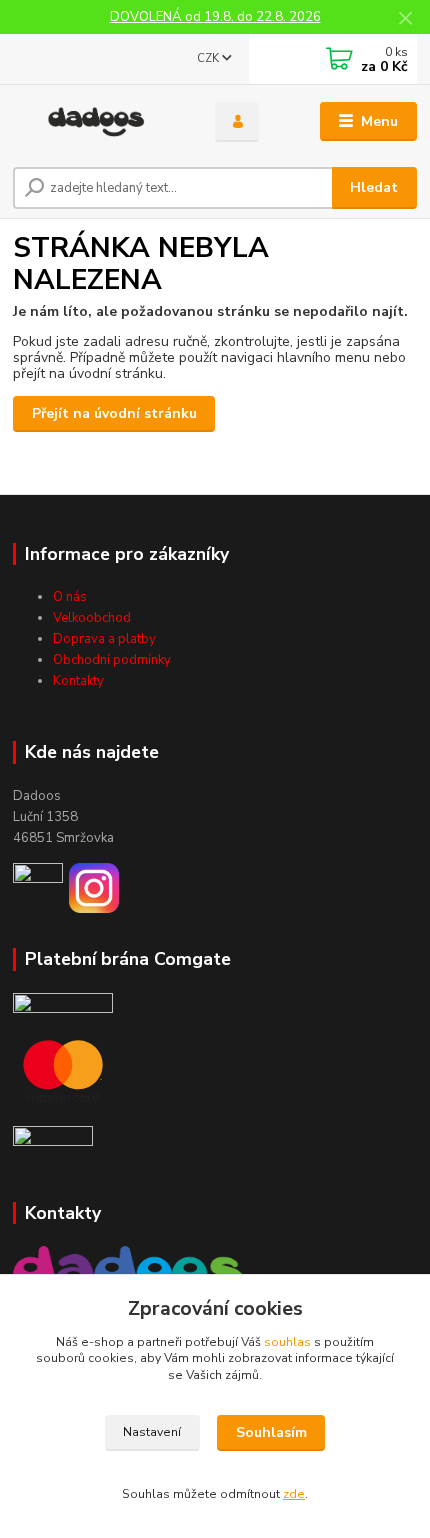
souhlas (287, 1342)
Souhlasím (271, 1432)
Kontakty (78, 681)
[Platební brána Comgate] (63, 1003)
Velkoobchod (92, 618)
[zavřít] (405, 20)
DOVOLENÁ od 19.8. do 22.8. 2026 (215, 17)
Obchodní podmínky (112, 660)
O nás (70, 597)
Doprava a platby (104, 639)
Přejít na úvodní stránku (114, 413)
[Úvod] (97, 122)
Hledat (374, 187)
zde (294, 1494)
